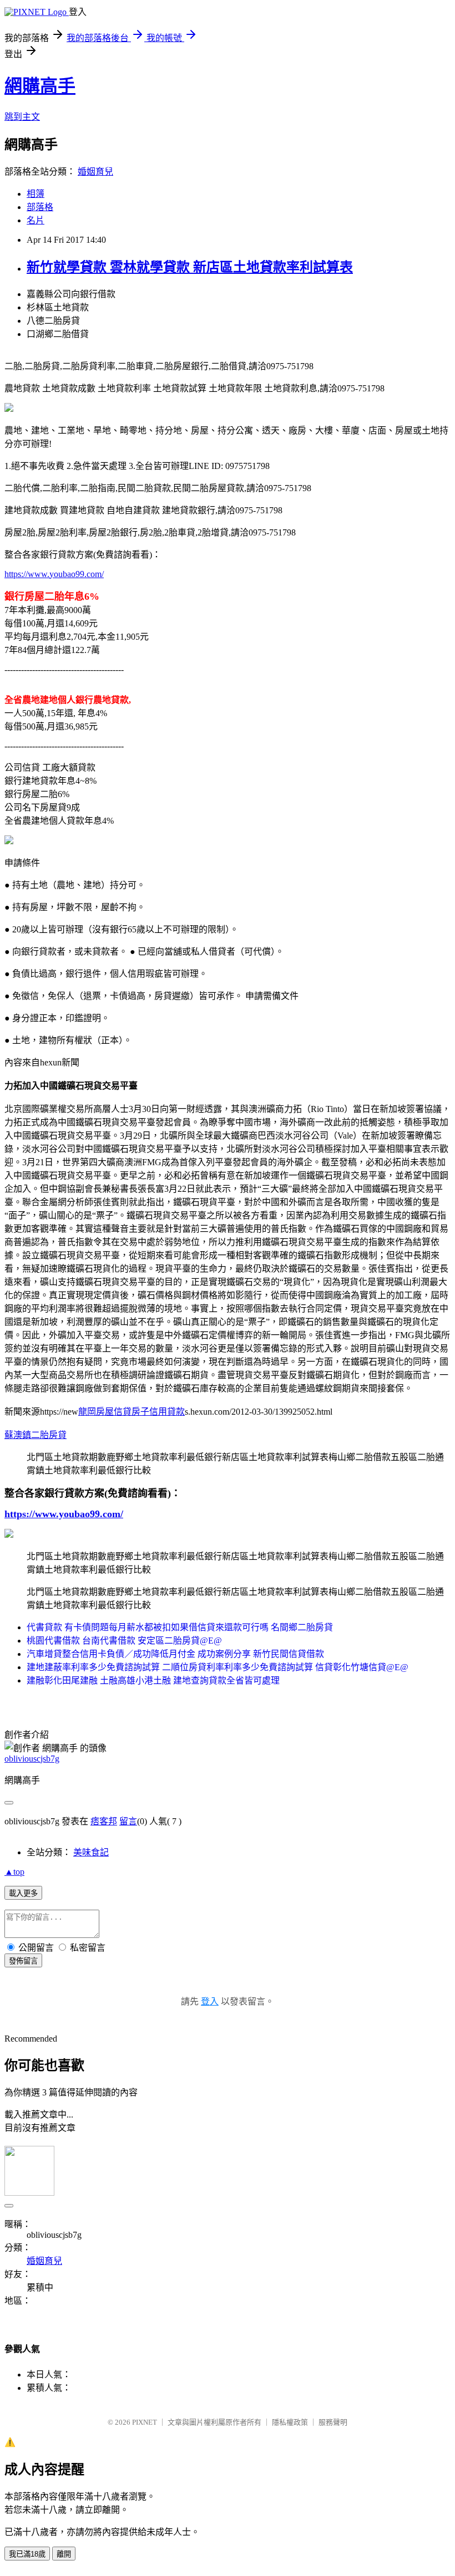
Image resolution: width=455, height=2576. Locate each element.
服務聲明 (333, 2422)
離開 (64, 2554)
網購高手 (40, 86)
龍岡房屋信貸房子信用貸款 (132, 1412)
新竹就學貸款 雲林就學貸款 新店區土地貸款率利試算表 (190, 267)
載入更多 (23, 1893)
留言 (128, 1821)
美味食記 (91, 1852)
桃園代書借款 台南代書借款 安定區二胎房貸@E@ (124, 1641)
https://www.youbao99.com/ (54, 574)
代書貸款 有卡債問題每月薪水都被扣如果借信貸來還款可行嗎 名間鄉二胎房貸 (180, 1627)
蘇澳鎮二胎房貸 (36, 1435)
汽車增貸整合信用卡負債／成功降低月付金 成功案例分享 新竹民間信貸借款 (175, 1654)
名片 (36, 220)
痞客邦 (104, 1821)
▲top (14, 1872)
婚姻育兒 (95, 172)
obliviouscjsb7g (32, 1759)
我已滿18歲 (27, 2554)
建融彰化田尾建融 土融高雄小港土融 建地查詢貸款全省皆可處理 (153, 1680)
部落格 (40, 207)
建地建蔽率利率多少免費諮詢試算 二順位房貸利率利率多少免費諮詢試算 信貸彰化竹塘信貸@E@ (218, 1667)
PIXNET (145, 2422)
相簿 (36, 194)
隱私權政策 (290, 2422)
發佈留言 (23, 1961)
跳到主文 (22, 117)
